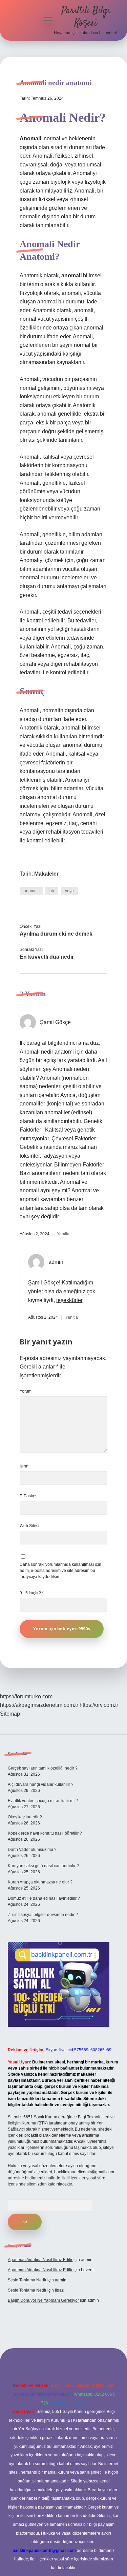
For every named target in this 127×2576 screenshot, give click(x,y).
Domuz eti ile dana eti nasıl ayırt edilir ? (44, 1898)
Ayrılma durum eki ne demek (56, 934)
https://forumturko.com (26, 1696)
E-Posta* (28, 1496)
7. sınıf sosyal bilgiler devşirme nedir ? (43, 1915)
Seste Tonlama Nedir (27, 2280)
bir (52, 891)
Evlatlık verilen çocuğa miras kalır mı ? (43, 1801)
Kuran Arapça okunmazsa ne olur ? (40, 1882)
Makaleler (46, 874)
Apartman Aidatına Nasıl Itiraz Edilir (40, 2260)
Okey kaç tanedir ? (25, 1817)
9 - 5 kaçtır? (32, 1593)
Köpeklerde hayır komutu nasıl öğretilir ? (45, 1833)
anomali (31, 891)
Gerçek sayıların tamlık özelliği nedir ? (43, 1768)
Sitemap (10, 1714)
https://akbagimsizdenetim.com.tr (39, 1705)
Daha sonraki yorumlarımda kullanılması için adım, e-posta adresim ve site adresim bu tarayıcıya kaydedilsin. (60, 1571)
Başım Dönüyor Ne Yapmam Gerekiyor (43, 2300)
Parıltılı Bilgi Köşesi (86, 17)
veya (69, 891)
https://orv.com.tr (99, 1705)
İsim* (24, 1466)
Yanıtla (63, 1234)
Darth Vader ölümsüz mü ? (32, 1850)
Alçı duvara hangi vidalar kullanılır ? (41, 1784)
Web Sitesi (29, 1526)
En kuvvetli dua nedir (47, 957)
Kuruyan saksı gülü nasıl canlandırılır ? (43, 1866)
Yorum (26, 1391)
